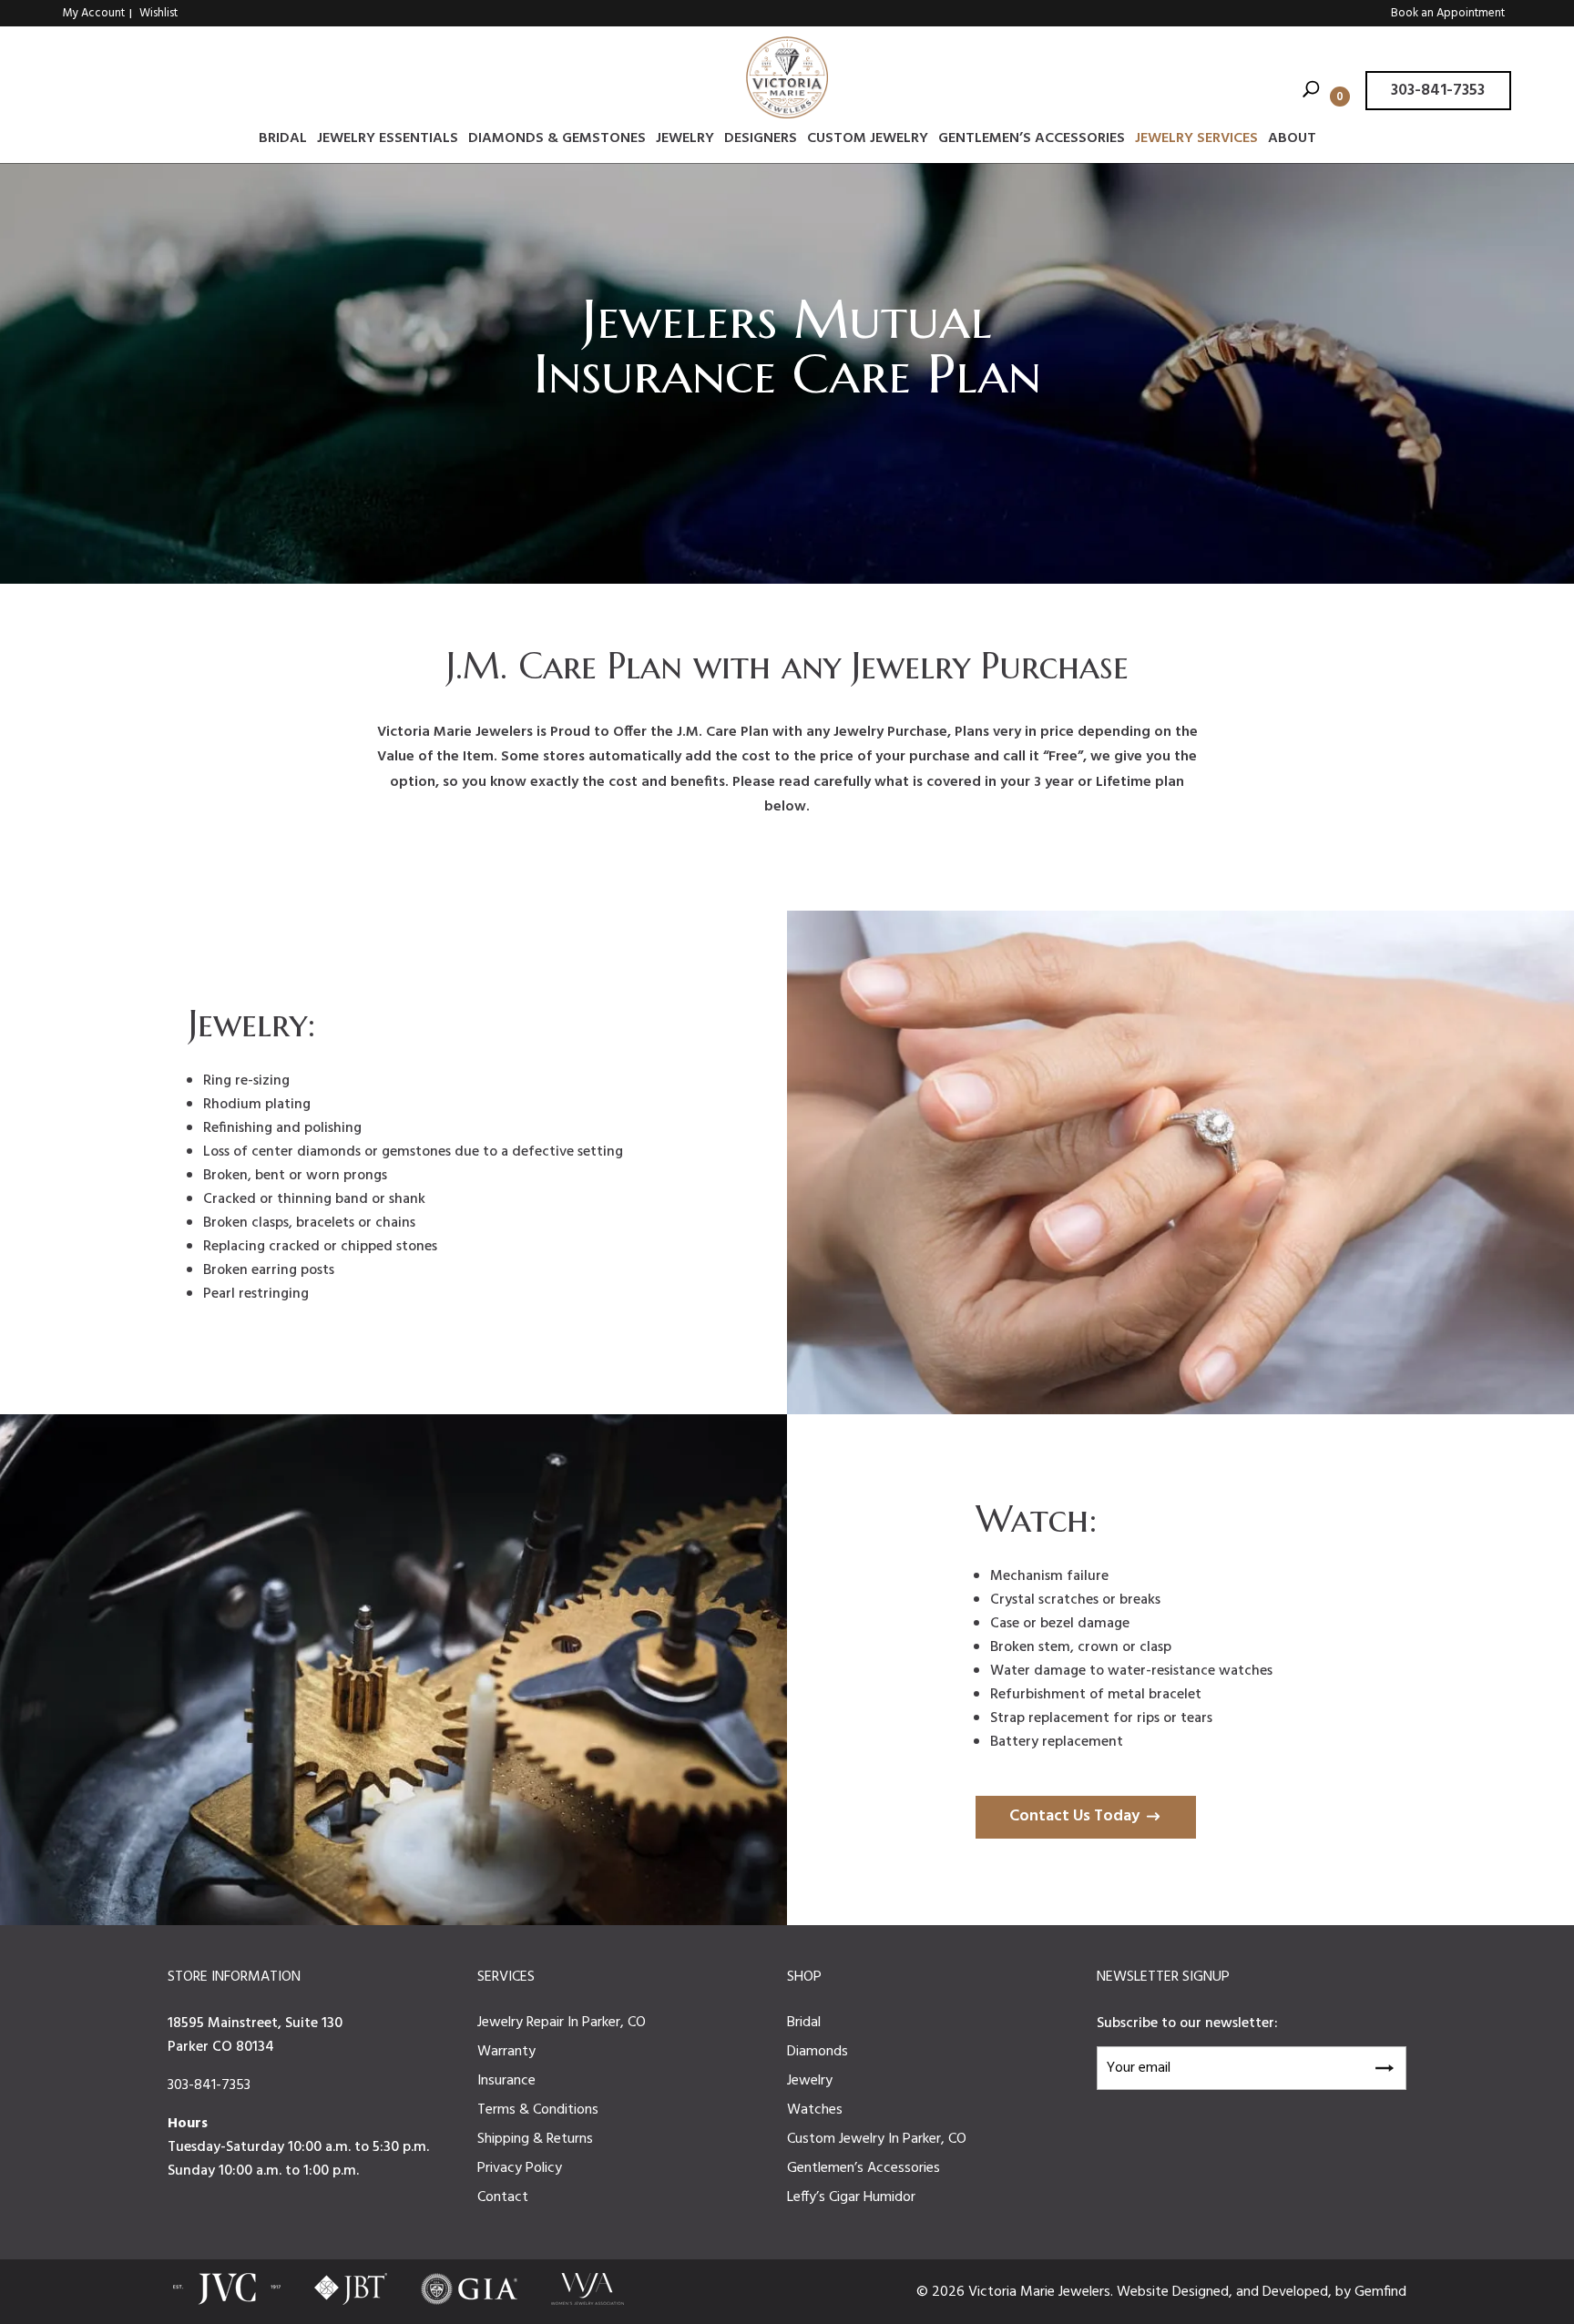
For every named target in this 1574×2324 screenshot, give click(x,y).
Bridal (283, 141)
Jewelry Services (1196, 141)
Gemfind (1380, 2292)
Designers (761, 141)
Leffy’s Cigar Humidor (851, 2197)
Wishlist (158, 13)
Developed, (1299, 2292)
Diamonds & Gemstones (557, 141)
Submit (1384, 2065)
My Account (94, 13)
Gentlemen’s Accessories (1032, 141)
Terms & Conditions (538, 2110)
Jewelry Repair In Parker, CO (562, 2023)
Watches (815, 2110)
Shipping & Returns (535, 2139)
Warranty (506, 2052)
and (1249, 2292)
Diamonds (818, 2052)
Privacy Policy (520, 2168)
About (1292, 141)
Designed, (1204, 2292)
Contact (503, 2197)
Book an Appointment (1448, 13)
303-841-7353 (1438, 91)
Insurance (506, 2081)
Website (1145, 2292)
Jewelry (685, 141)
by (1345, 2292)
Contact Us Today (1074, 1816)
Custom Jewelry (868, 141)
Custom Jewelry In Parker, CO (877, 2139)
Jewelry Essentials (388, 141)
